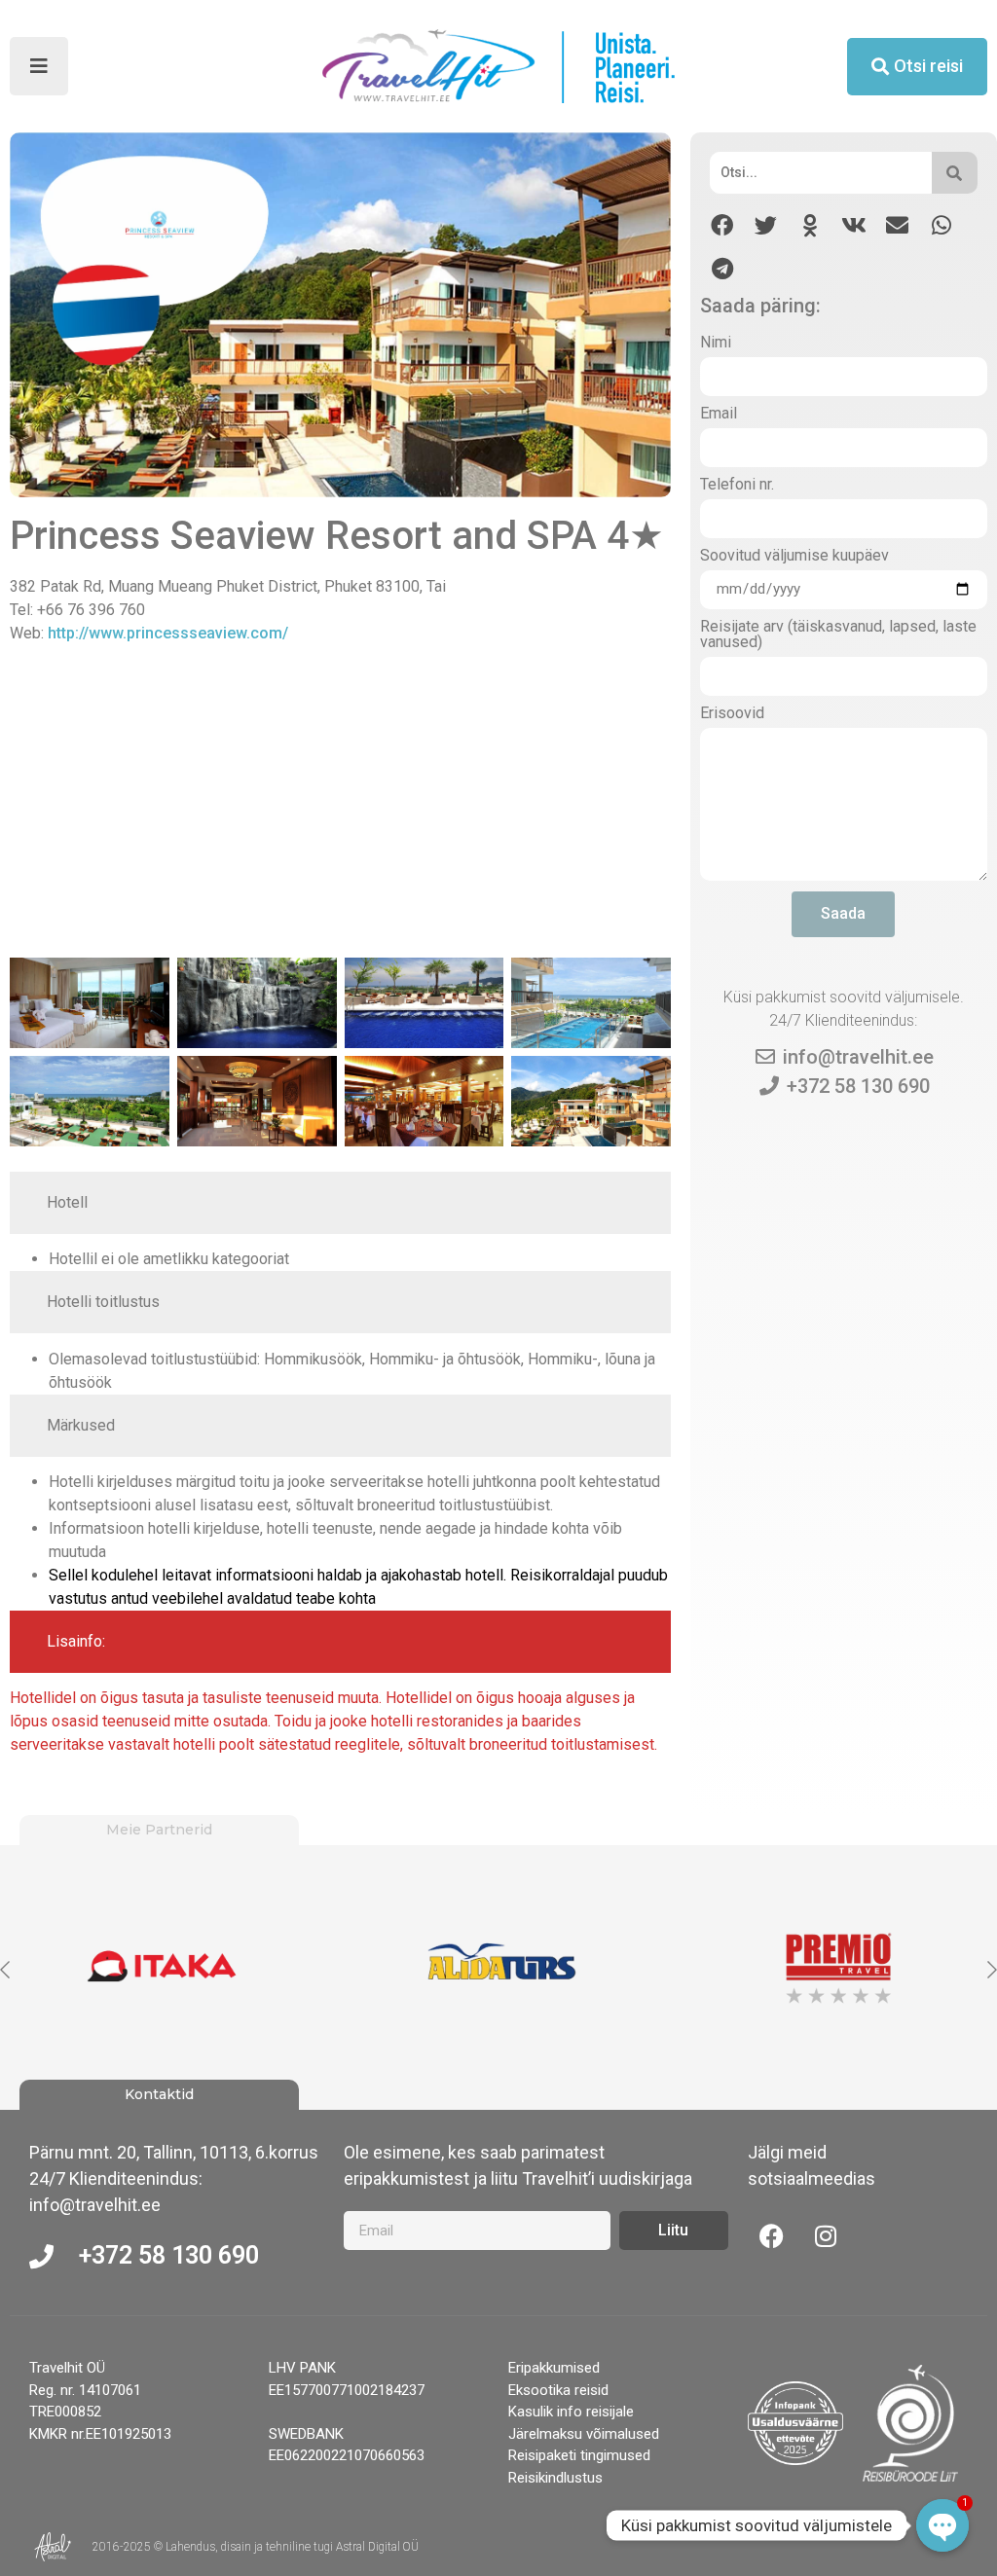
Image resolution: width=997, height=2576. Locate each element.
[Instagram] (826, 2235)
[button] (722, 225)
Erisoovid (732, 714)
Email (719, 414)
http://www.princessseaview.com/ (168, 633)
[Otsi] (955, 173)
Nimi (716, 343)
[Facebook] (772, 2235)
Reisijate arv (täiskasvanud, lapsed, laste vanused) (838, 635)
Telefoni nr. (737, 485)
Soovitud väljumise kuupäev (794, 556)
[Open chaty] (942, 2525)
